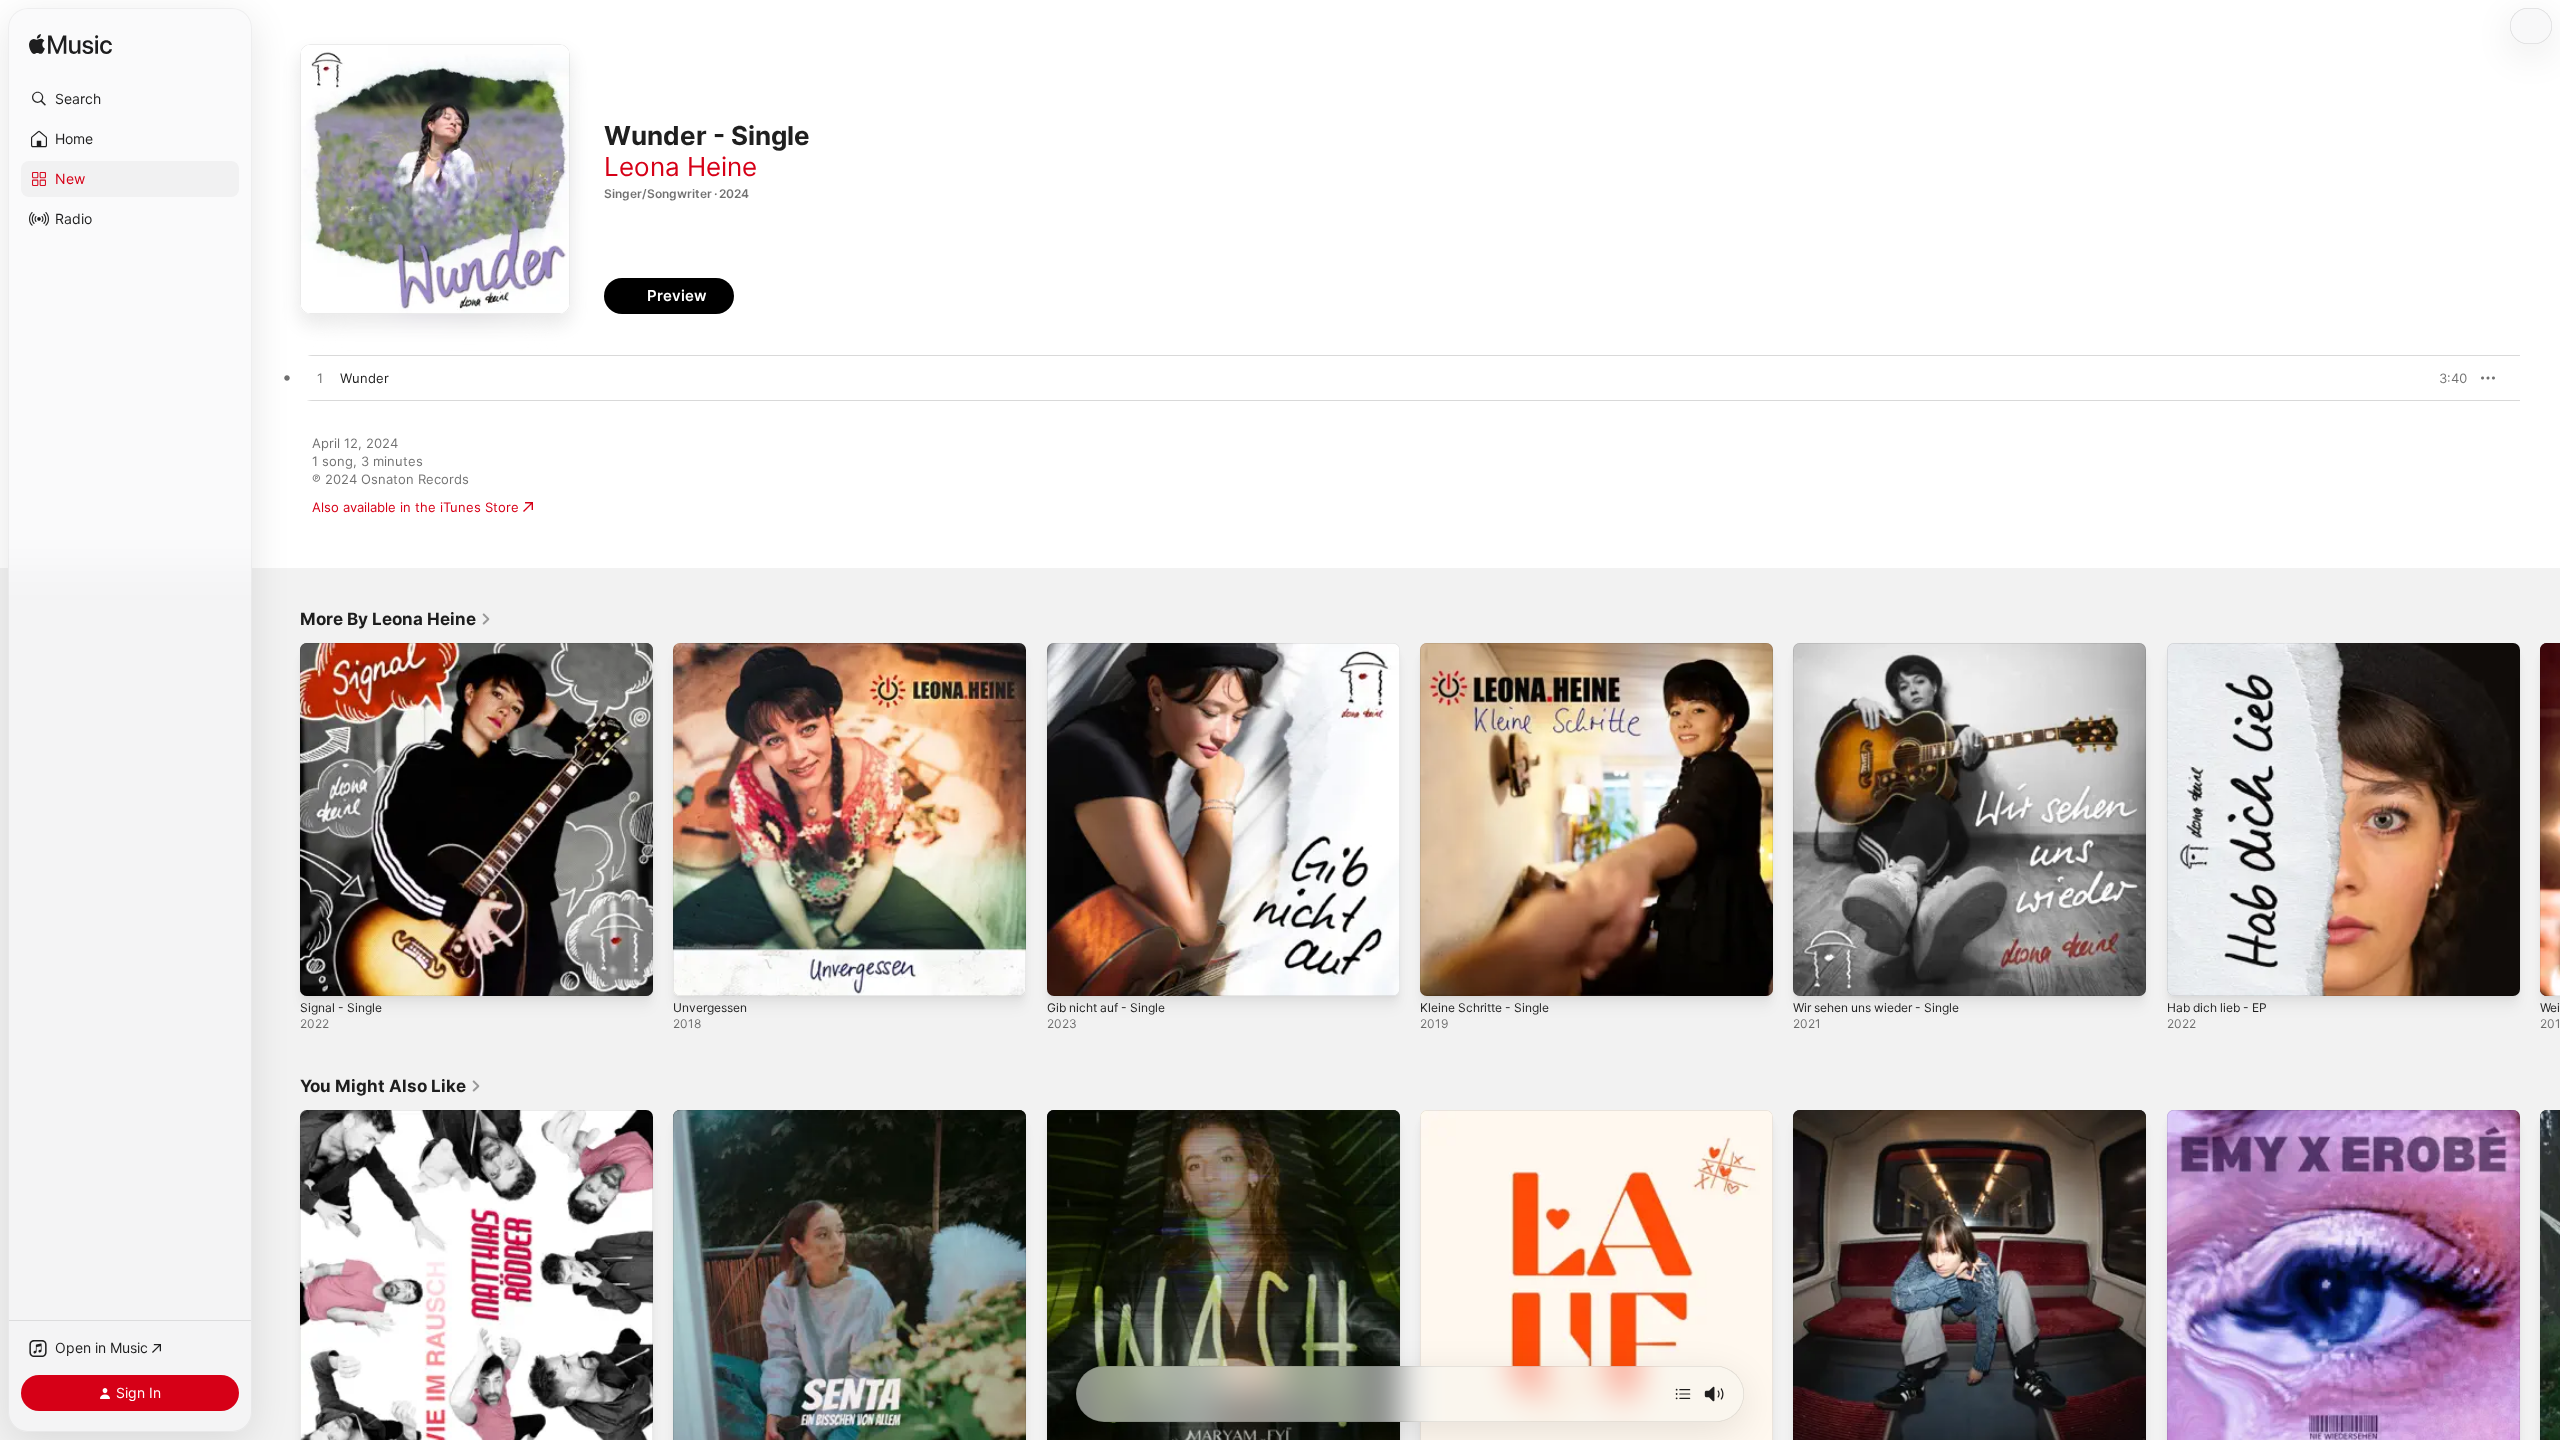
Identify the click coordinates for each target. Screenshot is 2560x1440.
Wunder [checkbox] (364, 378)
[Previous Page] (280, 820)
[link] (396, 619)
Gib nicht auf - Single (1113, 651)
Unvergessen (715, 651)
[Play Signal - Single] (325, 971)
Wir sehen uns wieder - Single (1887, 651)
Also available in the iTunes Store (415, 507)
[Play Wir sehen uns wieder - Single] (1818, 971)
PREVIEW (2445, 378)
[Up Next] (1683, 1394)
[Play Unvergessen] (698, 971)
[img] (70, 45)
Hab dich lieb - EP (2222, 651)
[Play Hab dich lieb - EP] (2192, 971)
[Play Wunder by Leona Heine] (320, 379)
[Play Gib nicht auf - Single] (1072, 971)
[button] (130, 99)
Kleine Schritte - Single (1491, 651)
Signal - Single (344, 651)
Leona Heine (680, 166)
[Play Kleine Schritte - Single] (1445, 971)
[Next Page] (2540, 820)
